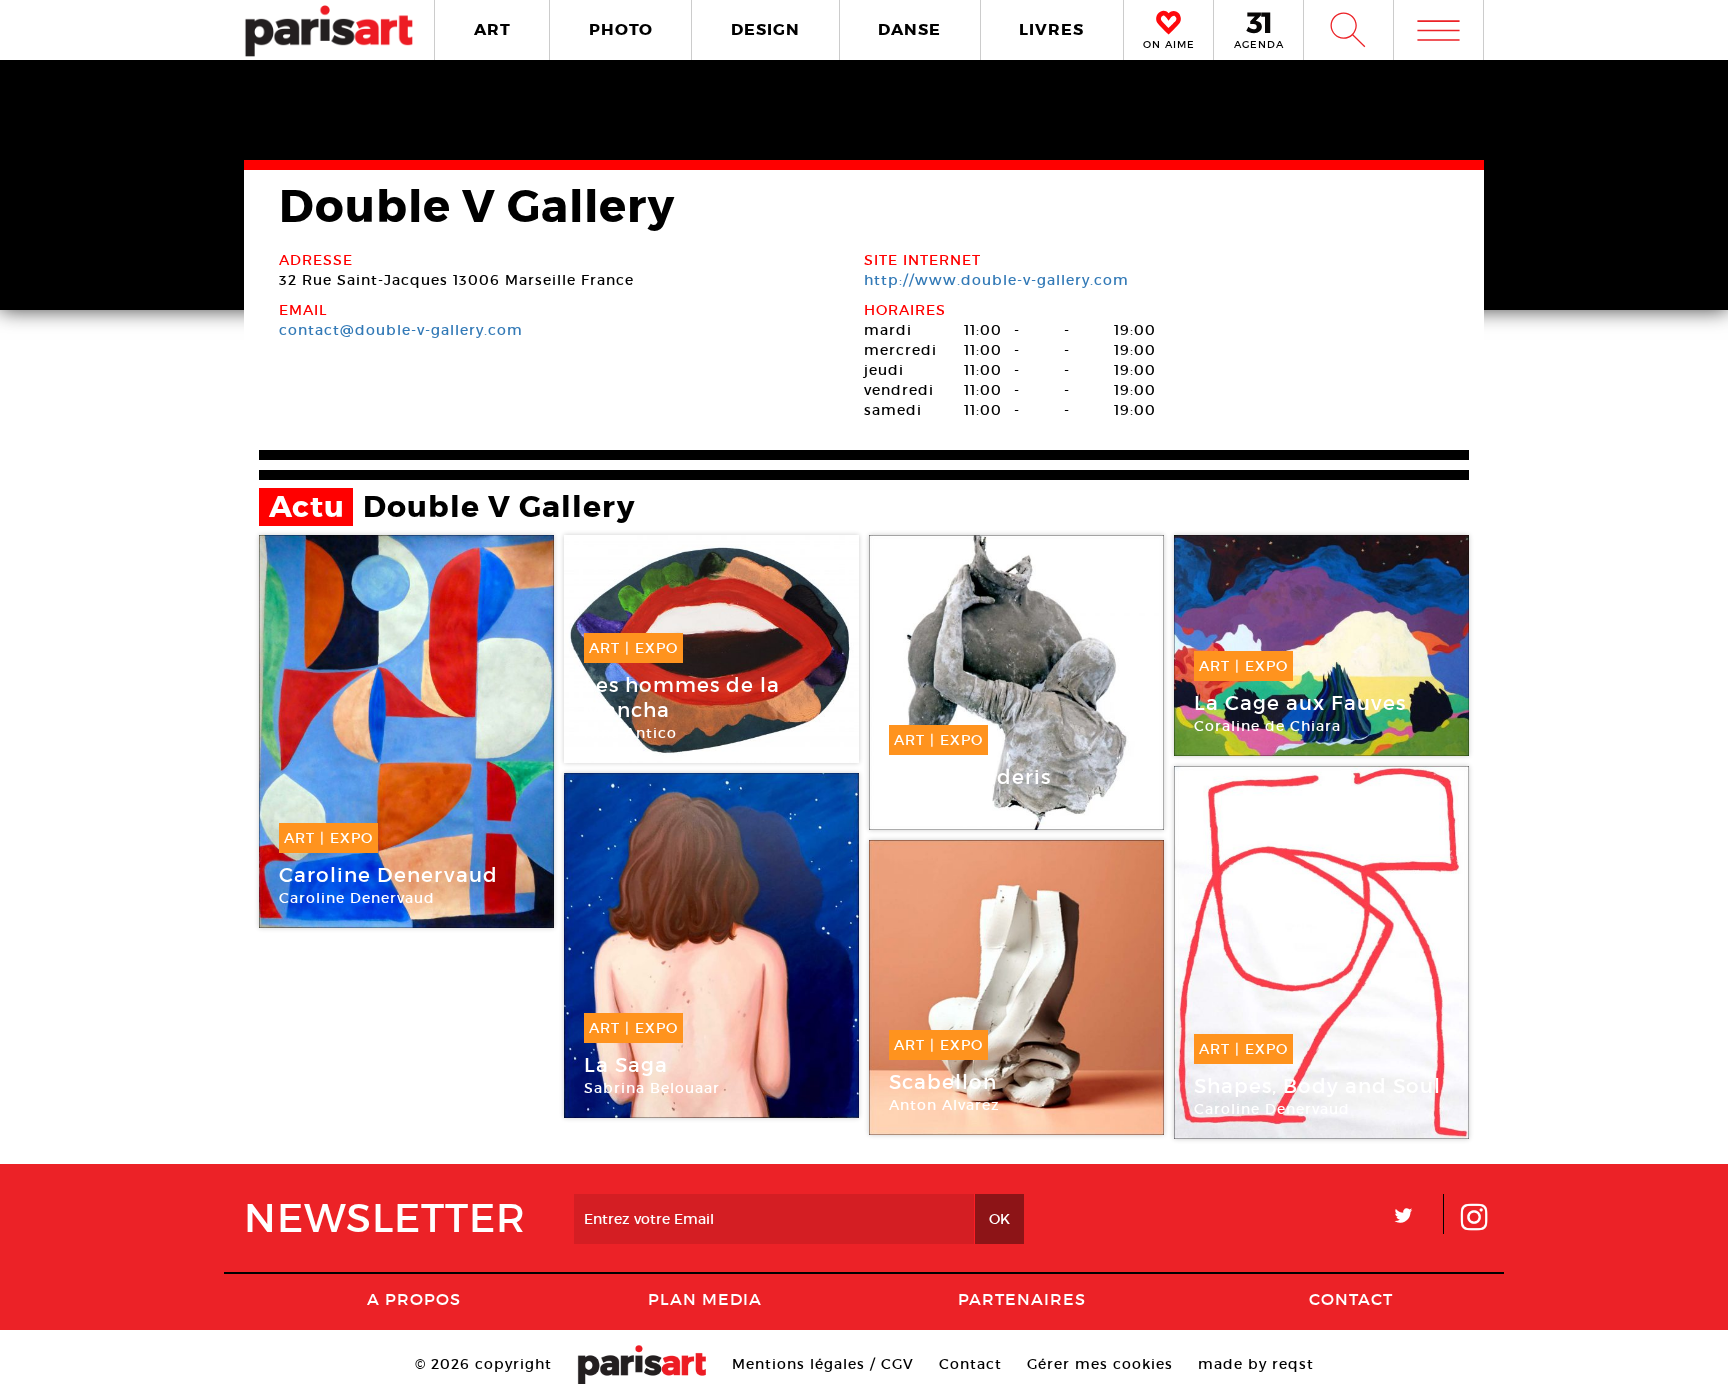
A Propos (414, 1299)
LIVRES (1051, 29)
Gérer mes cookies (1100, 1364)
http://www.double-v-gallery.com (996, 280)
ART (492, 29)
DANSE (909, 29)
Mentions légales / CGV (823, 1364)
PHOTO (621, 29)
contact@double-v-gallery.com (401, 330)
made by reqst (1256, 1364)
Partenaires (1022, 1299)
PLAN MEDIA (705, 1299)
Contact (1351, 1299)
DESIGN (765, 29)
